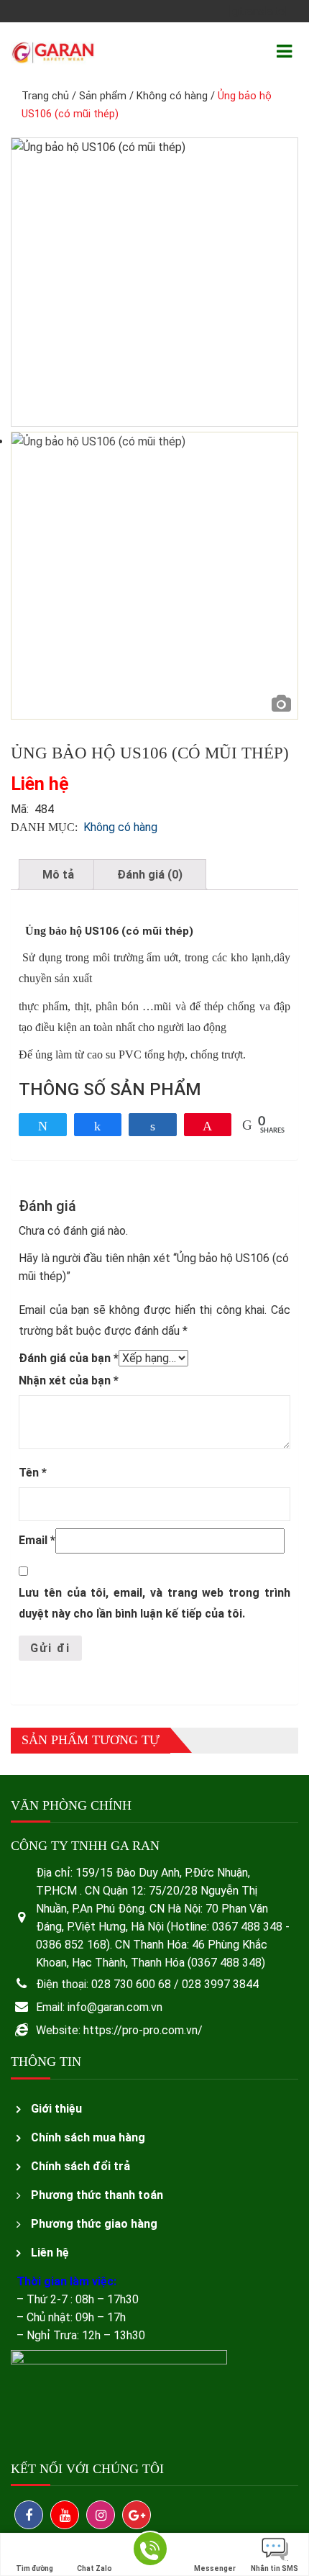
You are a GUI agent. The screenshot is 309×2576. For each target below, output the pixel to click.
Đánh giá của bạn (69, 1358)
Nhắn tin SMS (275, 2568)
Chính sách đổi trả (80, 2166)
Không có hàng (172, 96)
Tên (33, 1473)
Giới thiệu (56, 2109)
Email (37, 1540)
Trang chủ (45, 96)
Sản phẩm (103, 96)
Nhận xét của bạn (69, 1380)
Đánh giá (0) (150, 875)
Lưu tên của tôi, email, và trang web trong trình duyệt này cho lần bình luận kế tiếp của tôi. (154, 1603)
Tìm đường (34, 2568)
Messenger (215, 2568)
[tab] (58, 875)
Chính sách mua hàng (88, 2137)
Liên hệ (50, 2253)
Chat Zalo (94, 2568)
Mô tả (58, 875)
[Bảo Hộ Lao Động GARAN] (53, 51)
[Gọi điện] (150, 2555)
